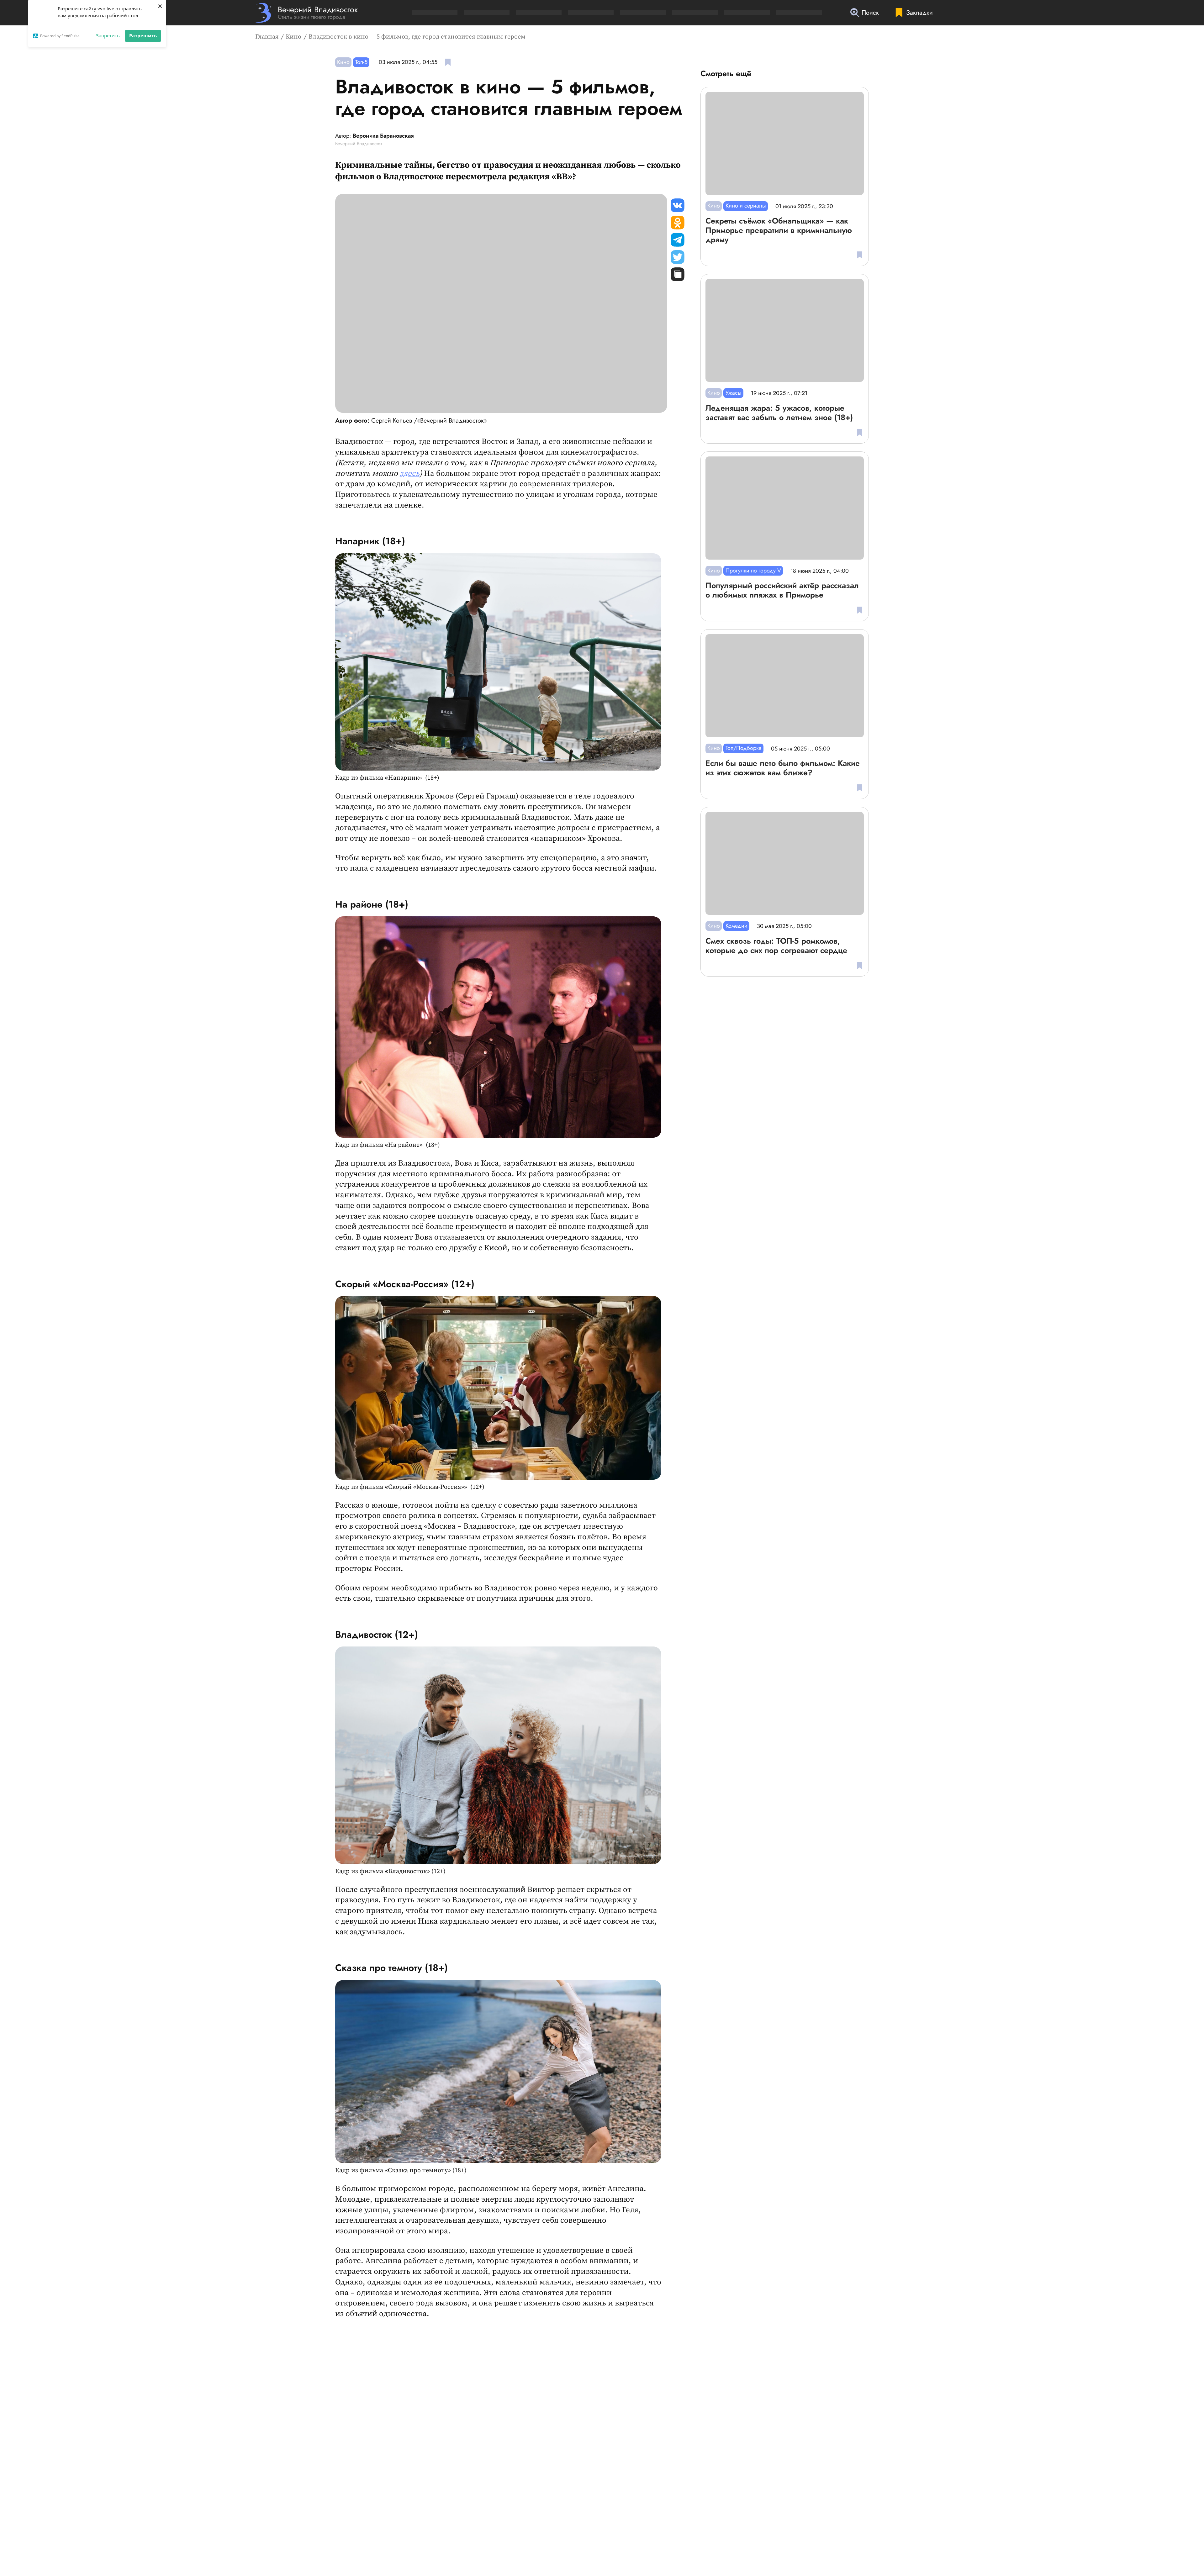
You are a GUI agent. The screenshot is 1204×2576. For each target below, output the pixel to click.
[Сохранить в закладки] (448, 62)
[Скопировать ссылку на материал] (678, 274)
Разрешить (143, 35)
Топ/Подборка (744, 748)
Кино (293, 37)
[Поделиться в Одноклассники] (678, 223)
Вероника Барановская (383, 136)
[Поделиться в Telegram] (678, 240)
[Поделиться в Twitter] (678, 257)
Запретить (108, 35)
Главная (267, 37)
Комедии (737, 926)
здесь (410, 474)
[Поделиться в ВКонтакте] (678, 205)
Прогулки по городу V (753, 571)
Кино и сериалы (746, 206)
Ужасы (734, 393)
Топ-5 (361, 62)
